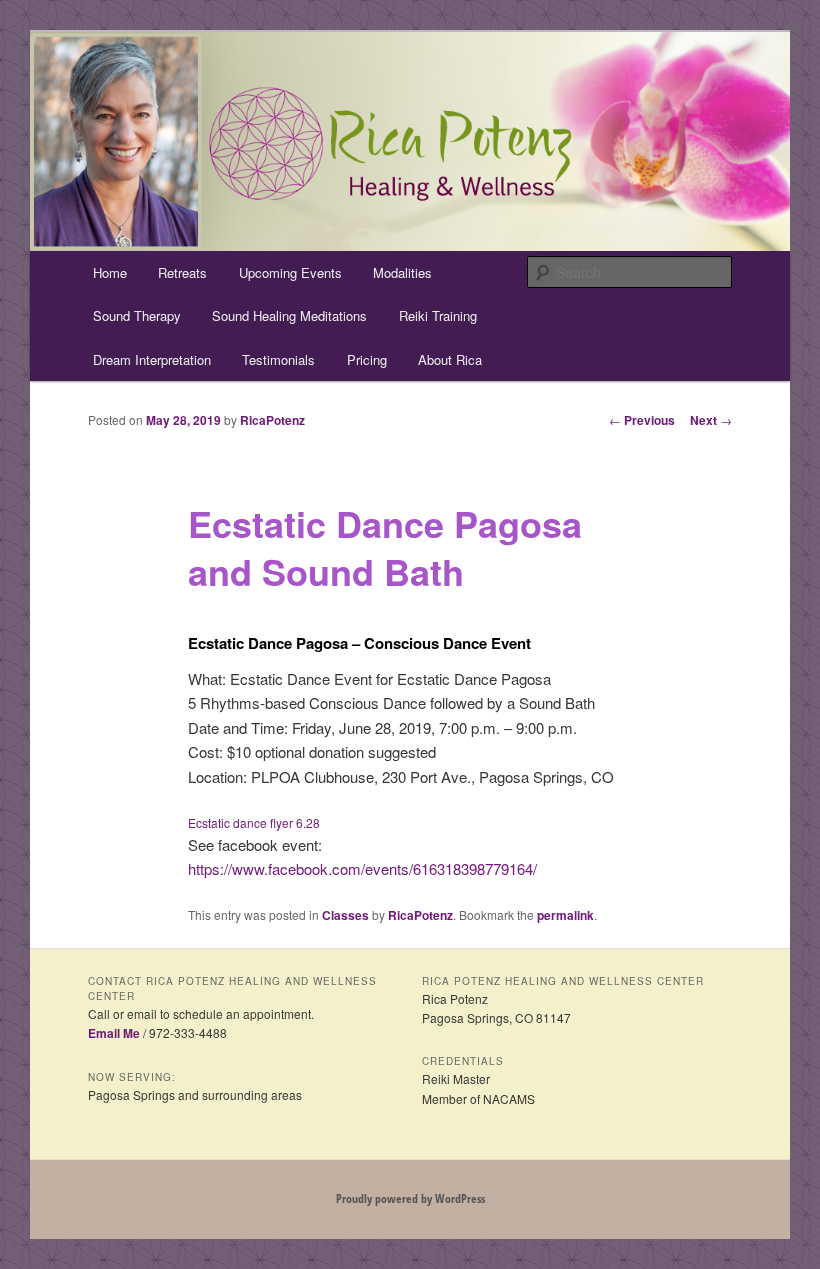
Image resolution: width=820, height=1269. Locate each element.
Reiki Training (438, 315)
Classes (345, 915)
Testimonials (278, 359)
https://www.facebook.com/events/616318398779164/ (362, 868)
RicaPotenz (272, 420)
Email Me (114, 1033)
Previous (642, 420)
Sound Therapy (137, 315)
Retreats (182, 272)
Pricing (367, 359)
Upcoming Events (290, 272)
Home (110, 272)
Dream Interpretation (152, 359)
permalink (565, 915)
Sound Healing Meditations (289, 315)
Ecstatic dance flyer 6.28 (254, 822)
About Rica (450, 359)
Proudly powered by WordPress (410, 1198)
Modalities (402, 272)
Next (711, 420)
